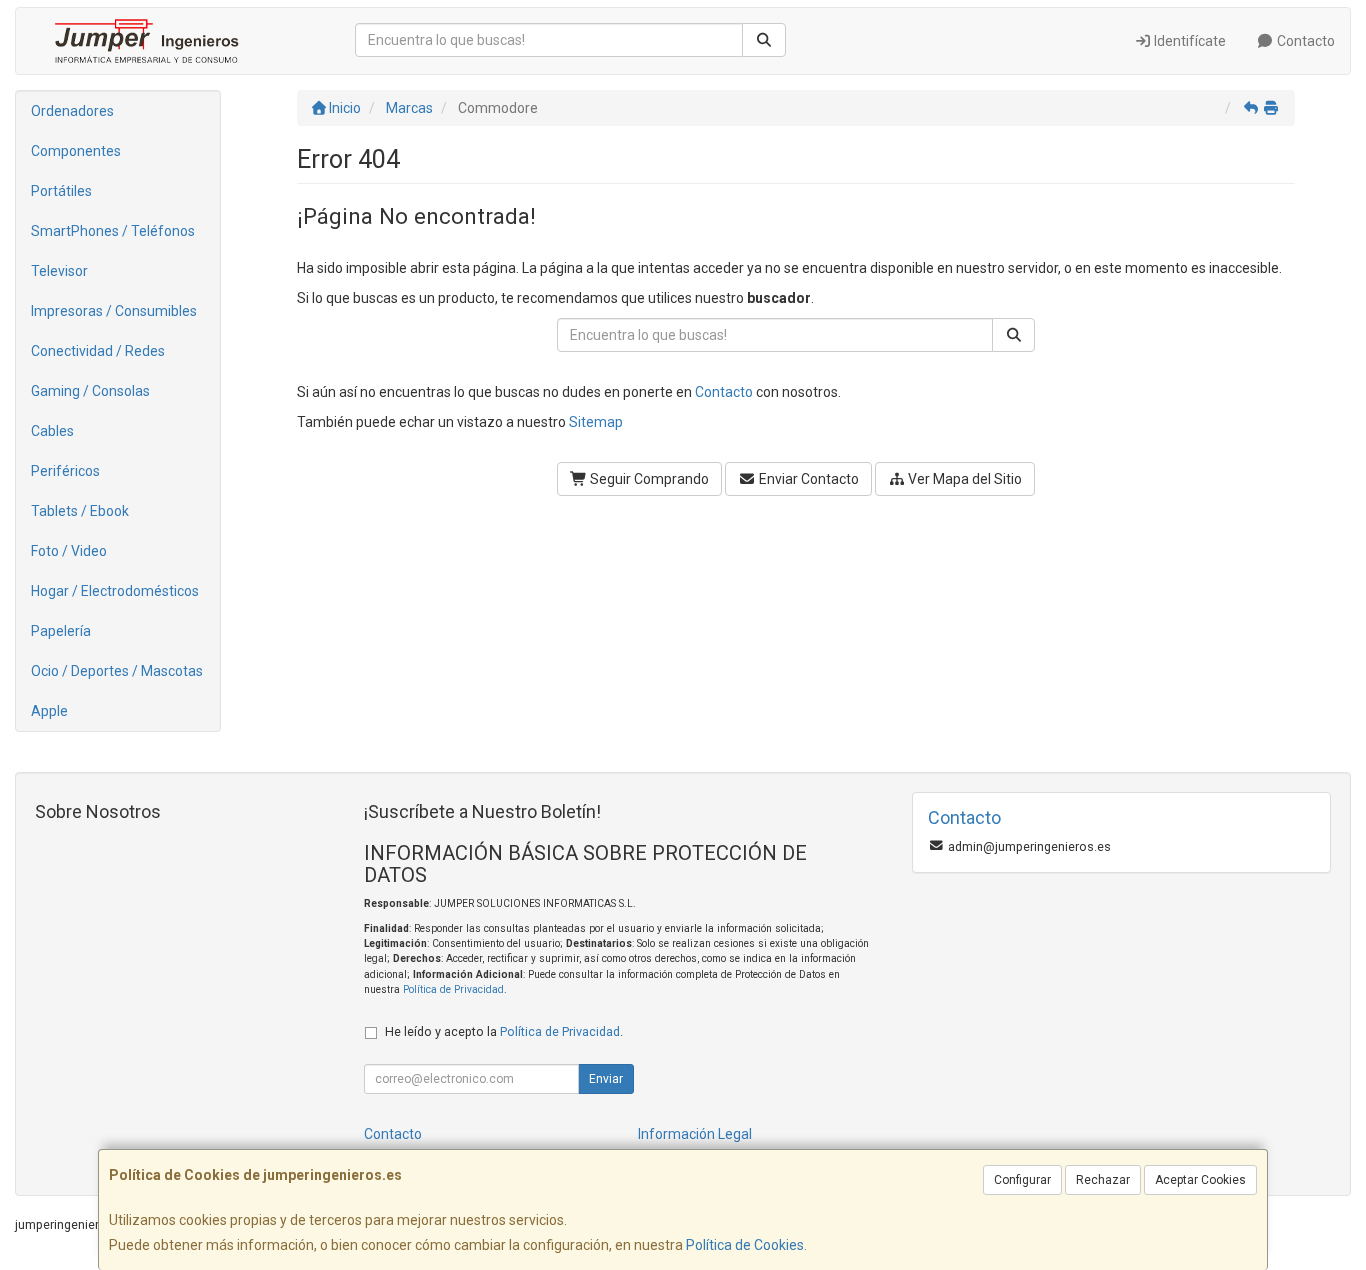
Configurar (1022, 1180)
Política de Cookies (745, 1245)
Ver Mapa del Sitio (963, 479)
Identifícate (1188, 41)
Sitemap (596, 422)
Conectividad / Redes (98, 351)
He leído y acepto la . (504, 1031)
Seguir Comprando (648, 479)
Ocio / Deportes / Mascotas (117, 671)
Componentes (76, 151)
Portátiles (61, 191)
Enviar (606, 1079)
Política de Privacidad (453, 989)
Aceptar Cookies (1200, 1180)
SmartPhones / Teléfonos (113, 231)
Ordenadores (72, 111)
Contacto (1304, 41)
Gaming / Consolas (90, 391)
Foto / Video (69, 551)
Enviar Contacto (807, 479)
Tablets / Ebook (80, 511)
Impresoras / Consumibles (114, 311)
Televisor (59, 271)
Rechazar (1103, 1180)
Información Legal (695, 1134)
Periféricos (65, 471)
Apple (49, 711)
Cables (52, 431)
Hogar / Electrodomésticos (115, 591)
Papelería (61, 631)
